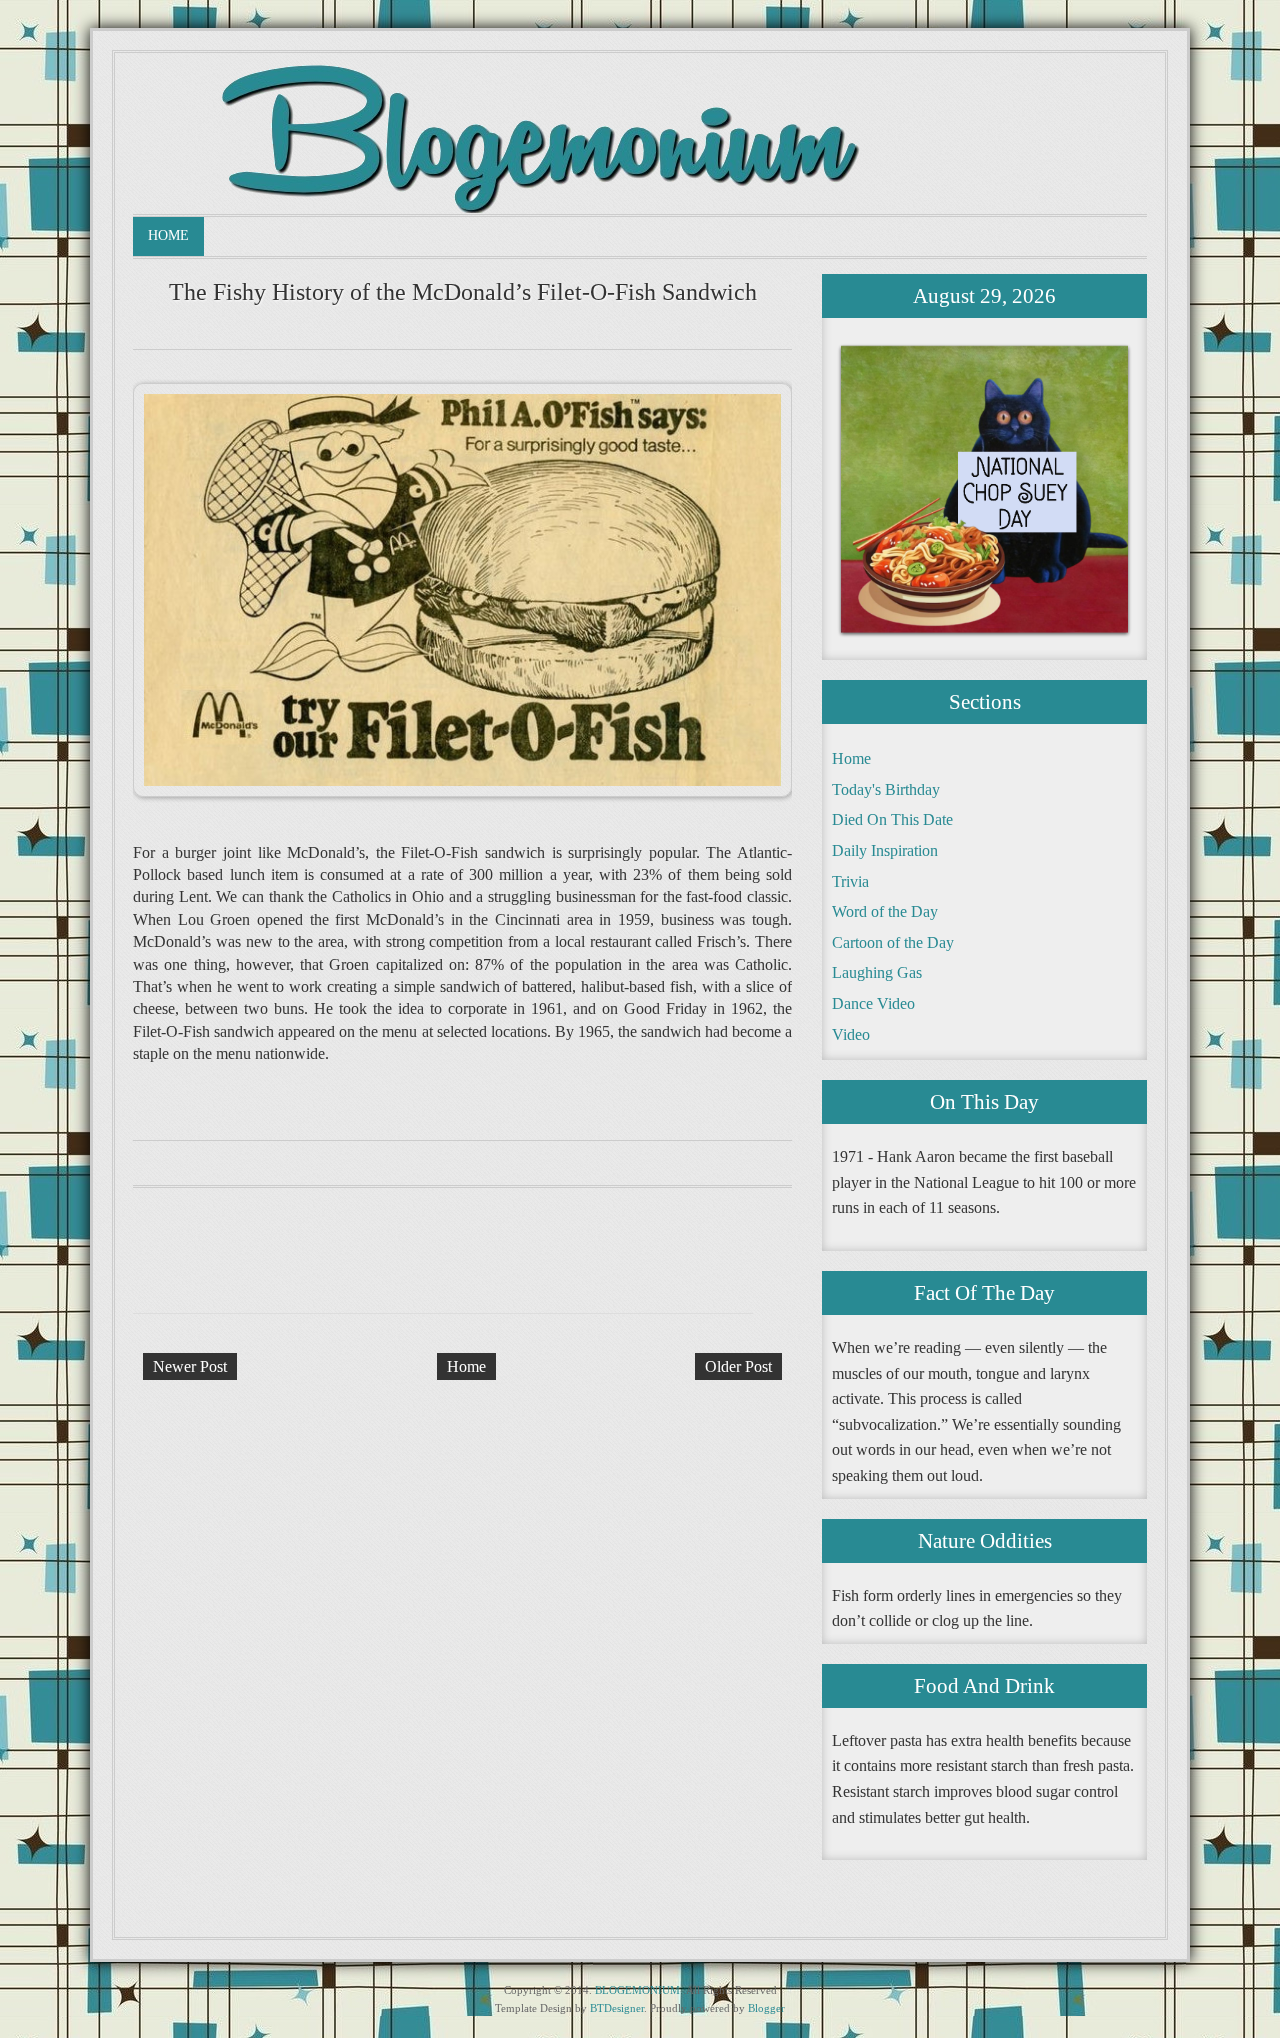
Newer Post (190, 1366)
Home (168, 235)
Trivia (850, 881)
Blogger (766, 2008)
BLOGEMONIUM (637, 1990)
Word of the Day (885, 911)
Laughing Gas (877, 972)
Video (851, 1034)
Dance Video (873, 1003)
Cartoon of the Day (893, 942)
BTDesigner (617, 2008)
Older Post (738, 1366)
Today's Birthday (886, 789)
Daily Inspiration (885, 850)
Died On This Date (892, 819)
